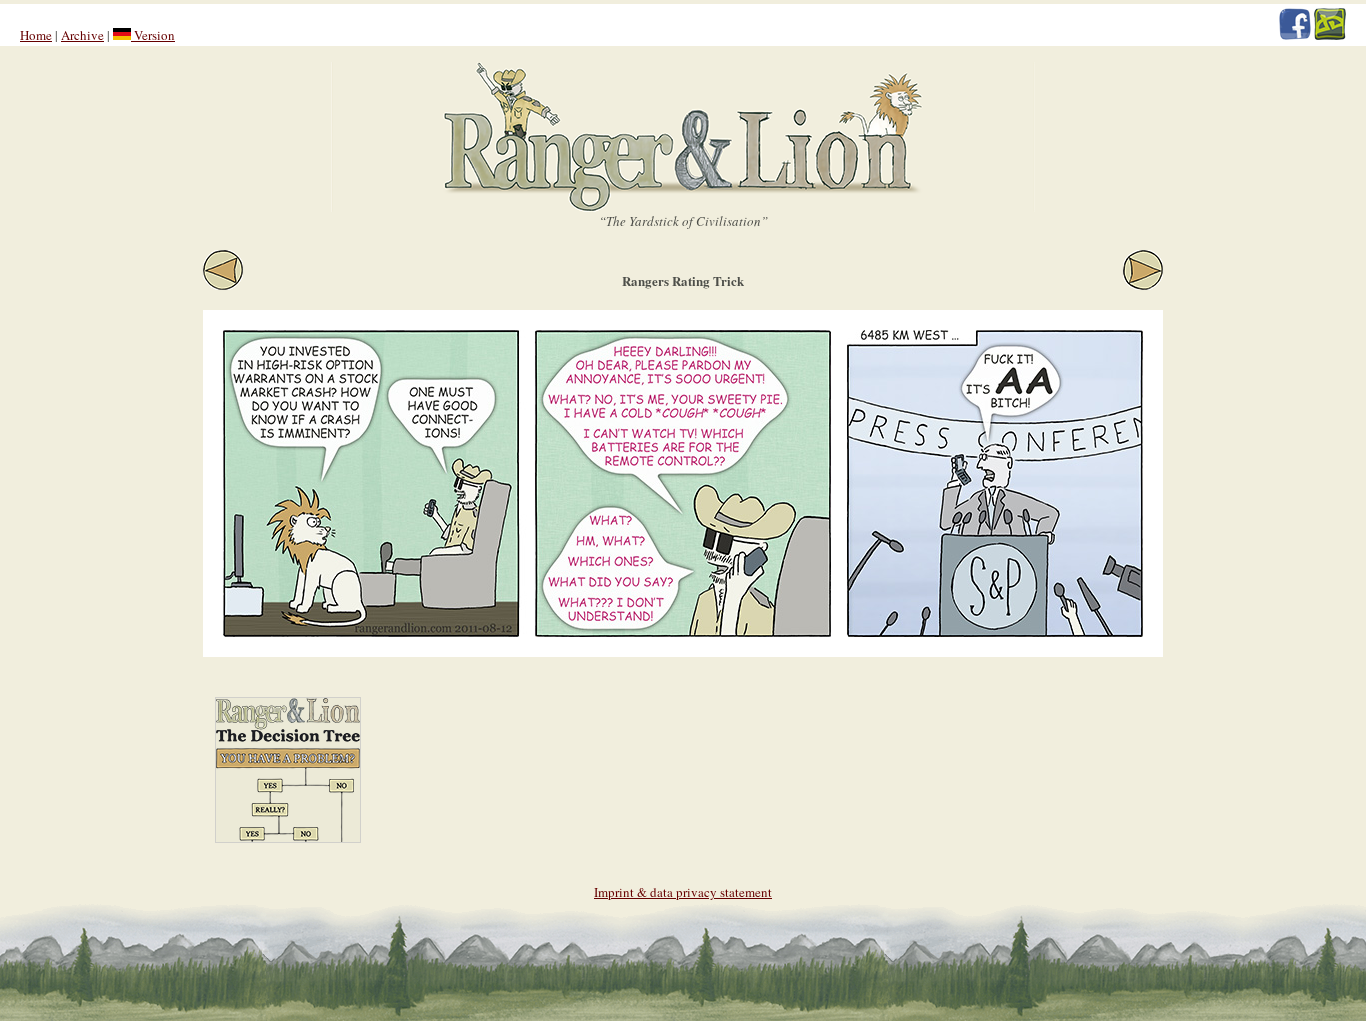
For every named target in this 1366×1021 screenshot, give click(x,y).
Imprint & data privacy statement (683, 892)
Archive (82, 35)
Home (36, 35)
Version (153, 35)
